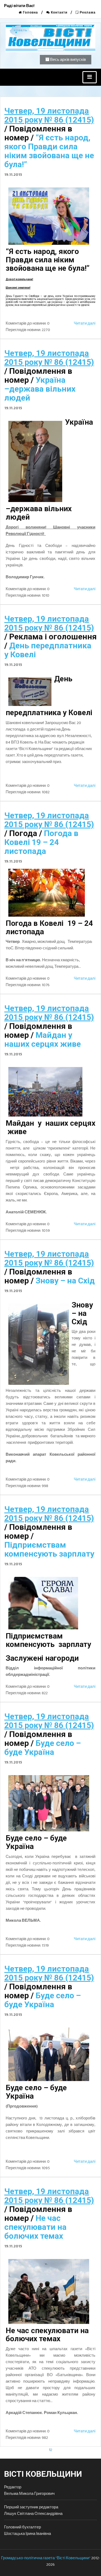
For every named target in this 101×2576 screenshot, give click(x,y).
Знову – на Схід (65, 1281)
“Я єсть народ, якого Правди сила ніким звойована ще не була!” (49, 151)
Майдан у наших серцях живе (43, 1039)
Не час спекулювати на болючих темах (35, 2227)
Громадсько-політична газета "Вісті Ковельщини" (46, 2558)
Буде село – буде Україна (43, 1748)
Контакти (59, 12)
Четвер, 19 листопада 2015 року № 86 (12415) (49, 115)
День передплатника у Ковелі (48, 650)
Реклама (87, 12)
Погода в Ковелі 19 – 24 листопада (41, 842)
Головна (30, 12)
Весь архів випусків (68, 60)
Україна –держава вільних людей (40, 389)
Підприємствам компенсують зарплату (49, 1549)
